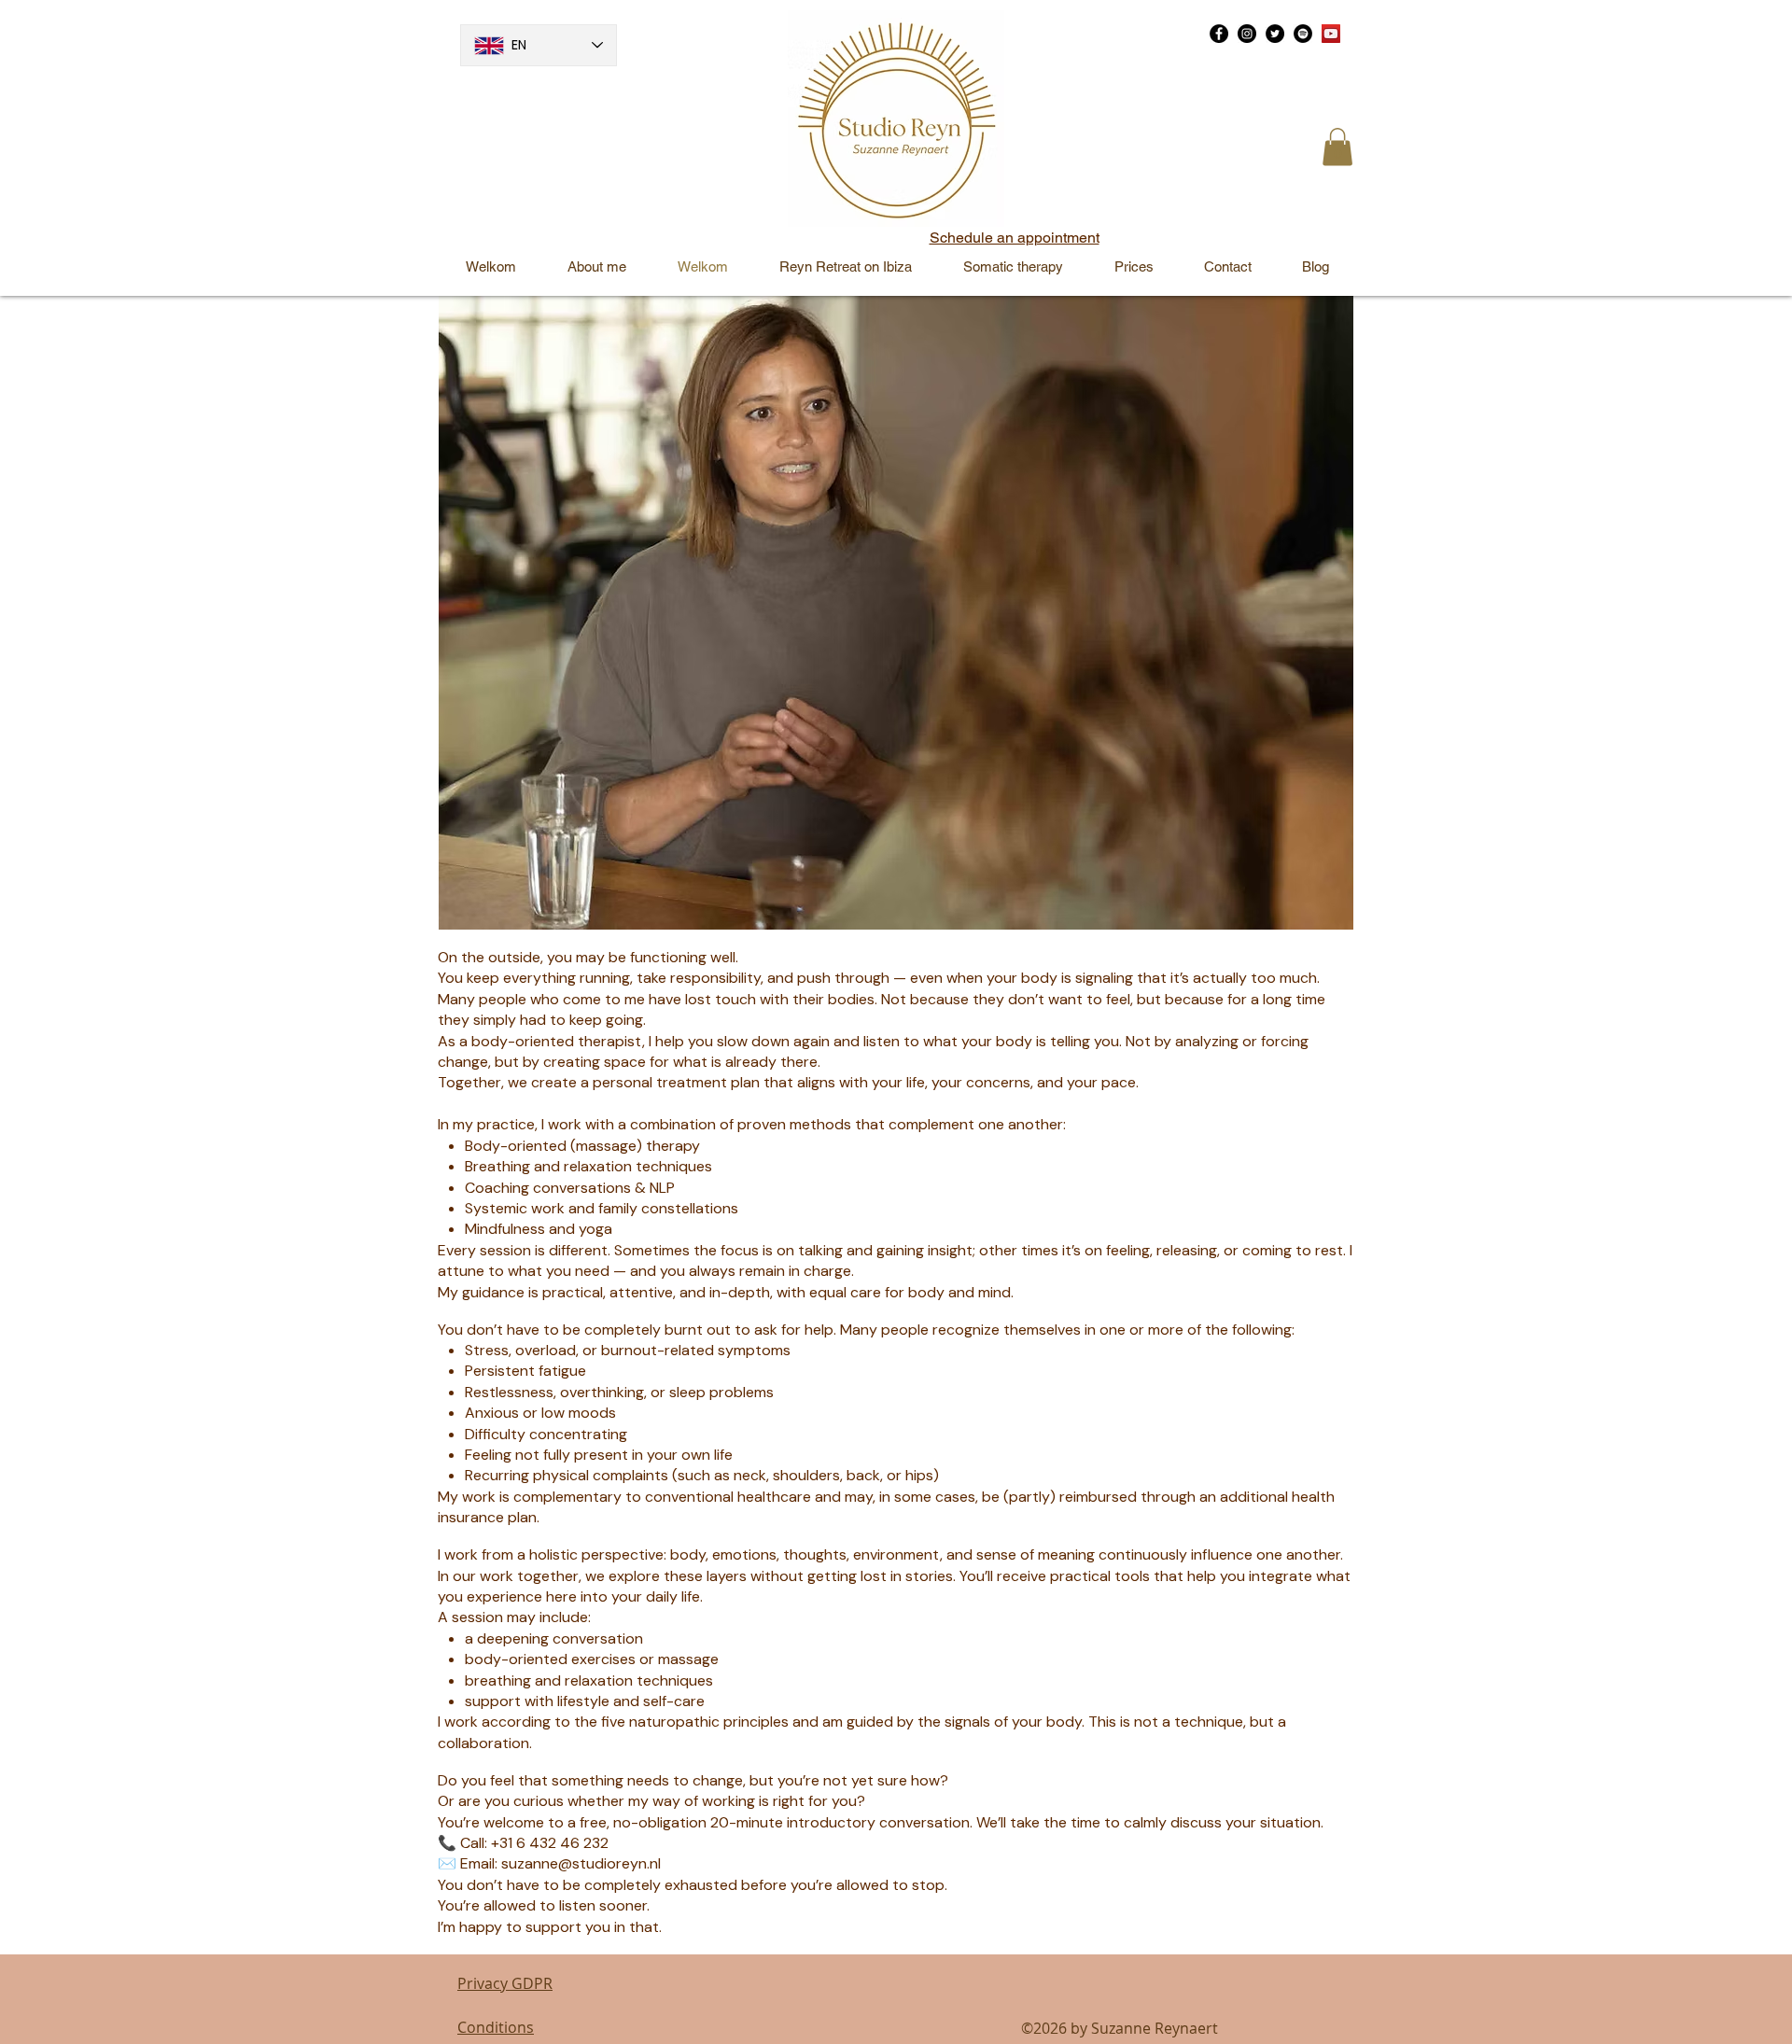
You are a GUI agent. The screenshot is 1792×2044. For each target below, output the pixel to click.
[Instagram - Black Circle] (1247, 34)
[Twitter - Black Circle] (1275, 34)
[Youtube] (1331, 34)
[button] (1337, 147)
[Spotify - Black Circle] (1303, 34)
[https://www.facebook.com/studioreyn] (1219, 34)
